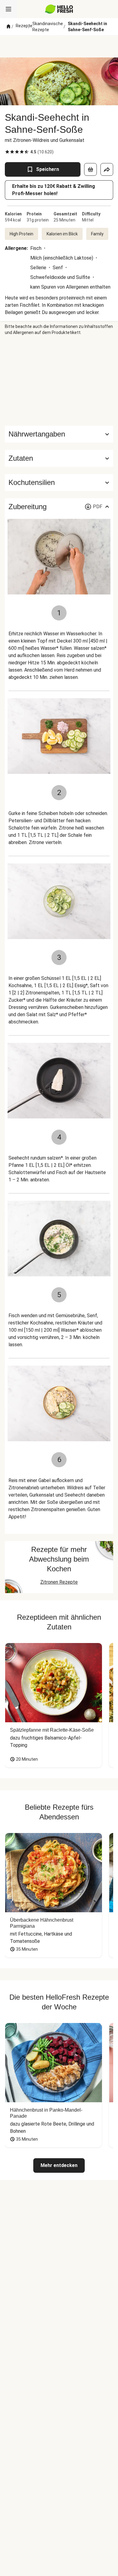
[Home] (8, 27)
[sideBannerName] (59, 381)
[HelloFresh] (59, 9)
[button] (59, 458)
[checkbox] (7, 152)
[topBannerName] (59, 46)
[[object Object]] (90, 169)
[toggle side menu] (8, 9)
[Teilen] (107, 169)
